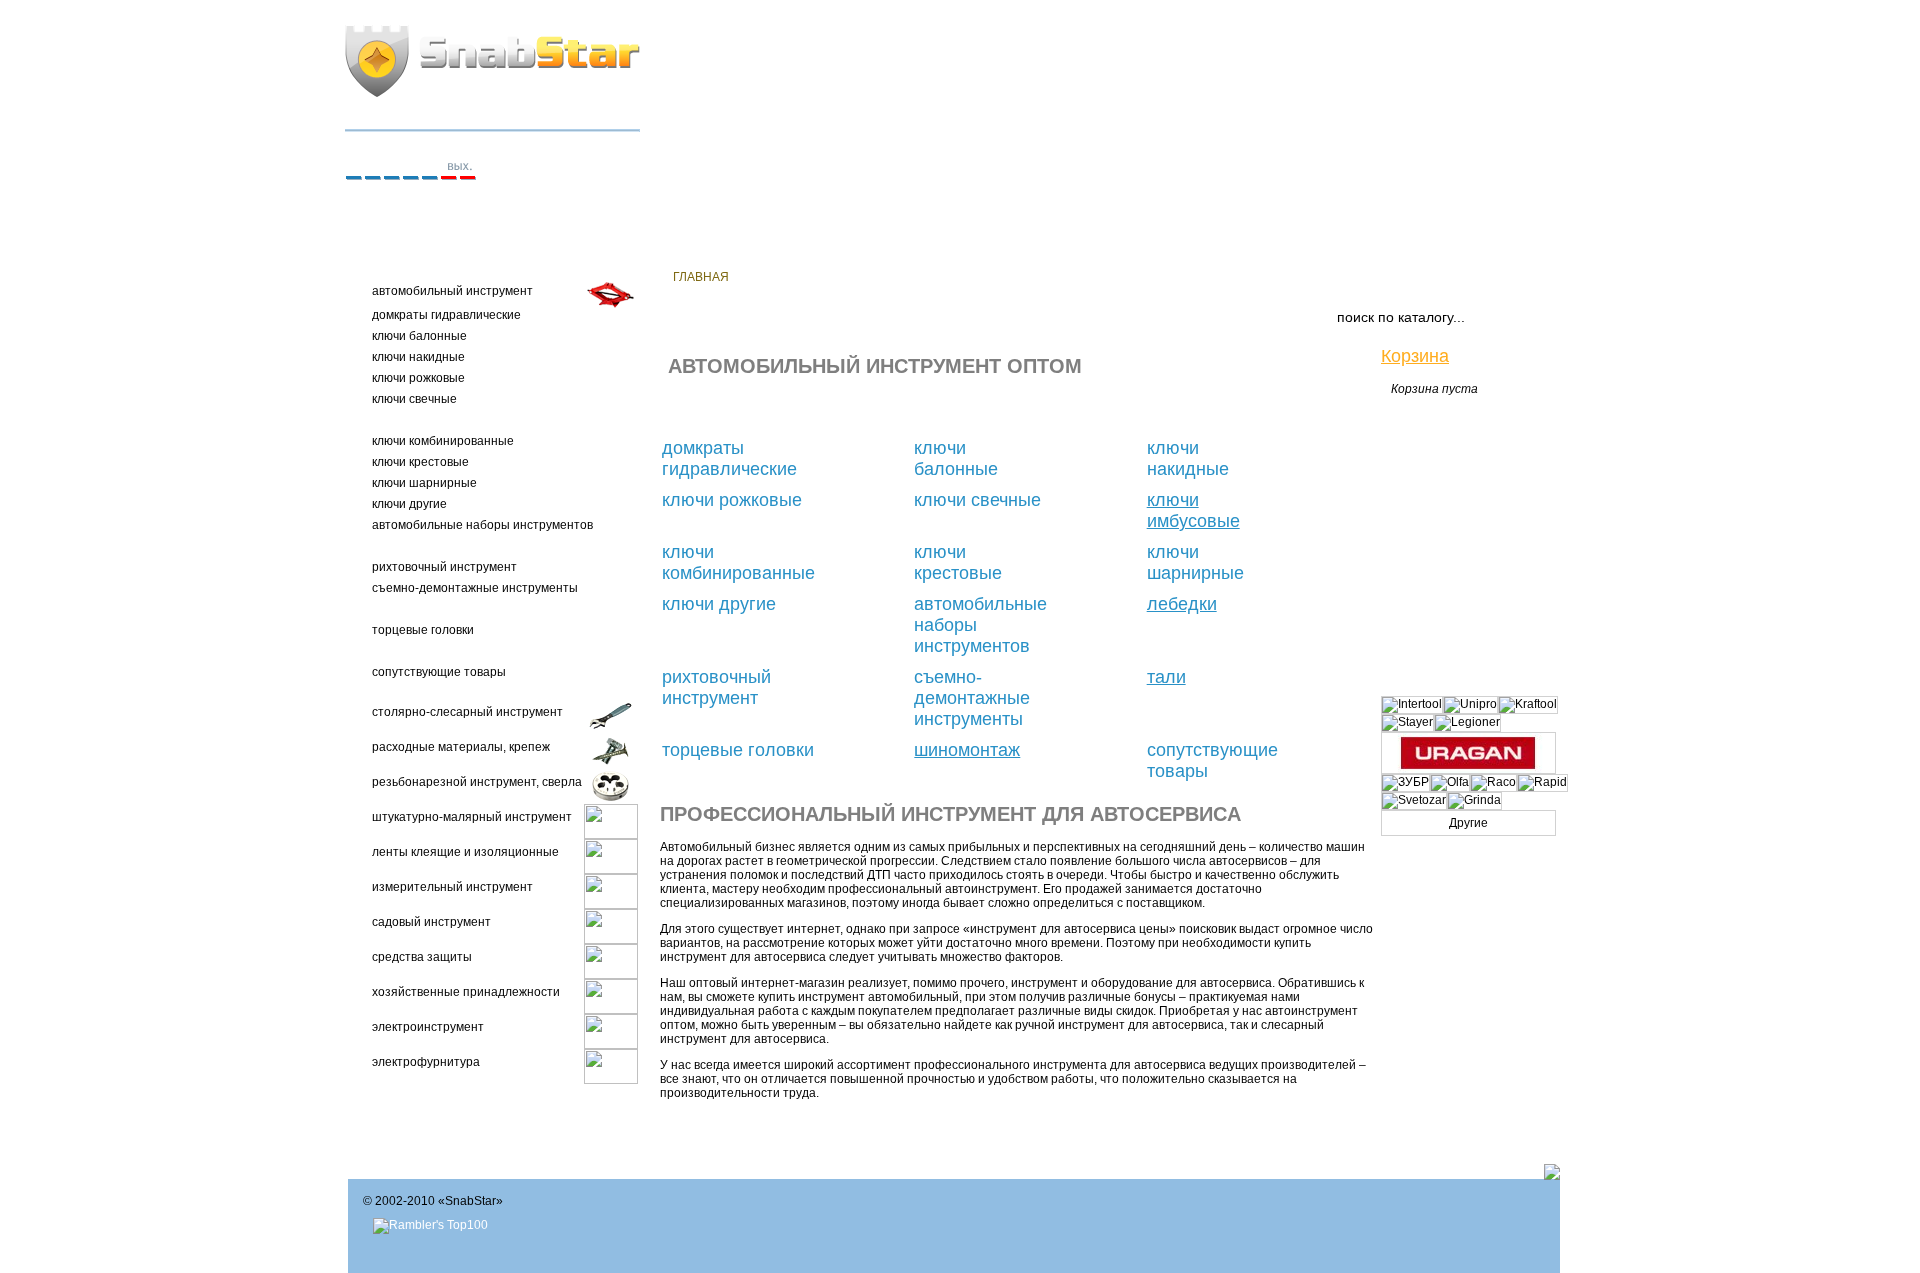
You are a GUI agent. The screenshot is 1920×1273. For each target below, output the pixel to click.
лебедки (1182, 604)
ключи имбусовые (1193, 510)
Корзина (1415, 356)
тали (1166, 677)
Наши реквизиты (813, 277)
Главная (701, 277)
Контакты (1085, 277)
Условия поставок (961, 277)
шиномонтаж (967, 750)
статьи (1295, 277)
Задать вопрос (1195, 277)
